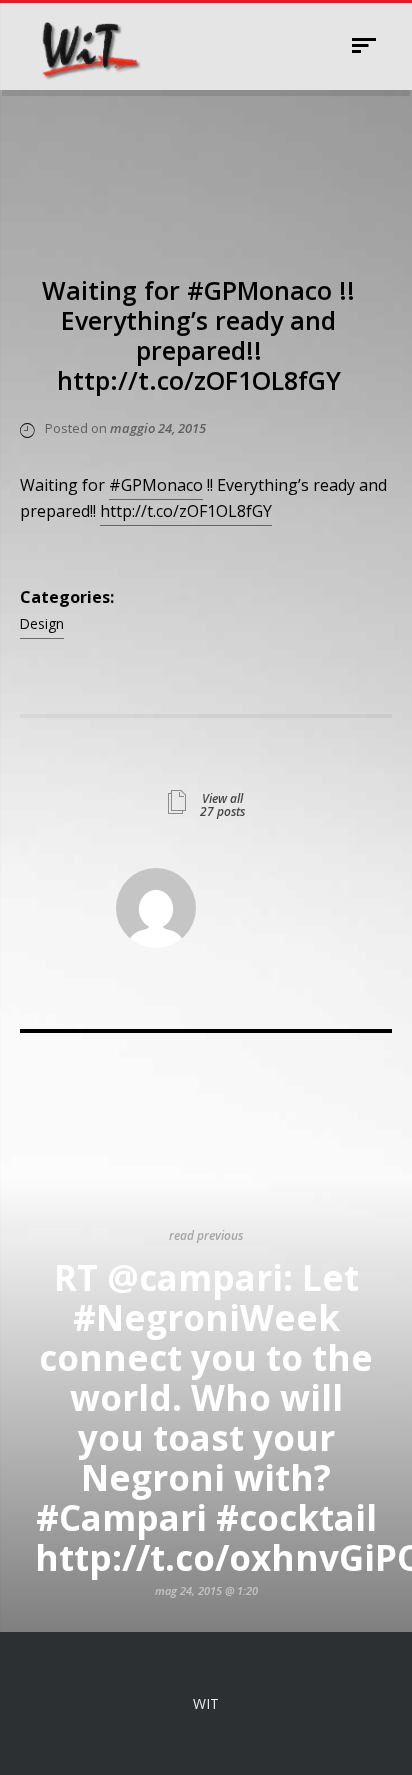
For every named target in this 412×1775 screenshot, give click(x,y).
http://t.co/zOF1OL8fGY (186, 511)
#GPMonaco (156, 485)
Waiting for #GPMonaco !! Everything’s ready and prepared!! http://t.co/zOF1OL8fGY (198, 335)
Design (42, 623)
